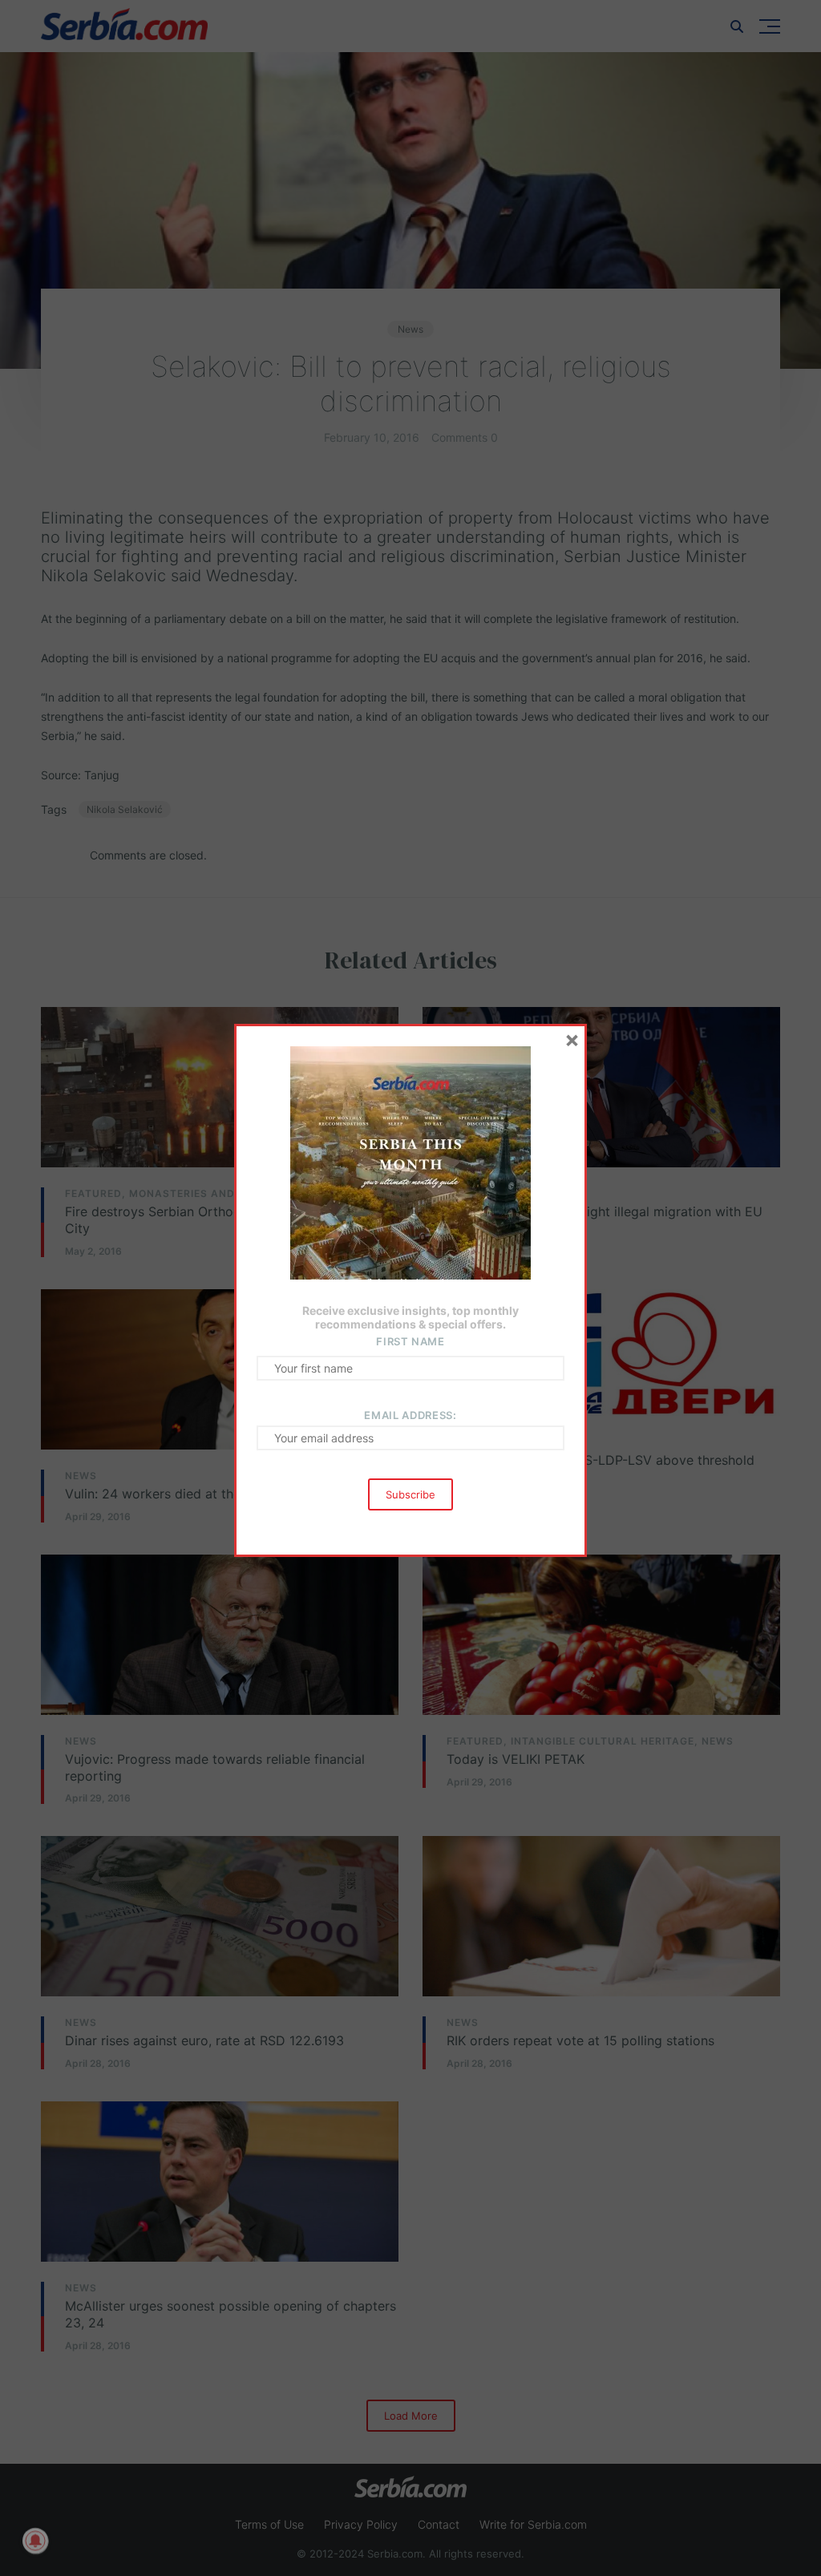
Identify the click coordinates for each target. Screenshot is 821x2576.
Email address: (410, 1415)
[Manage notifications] (35, 2541)
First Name (410, 1341)
